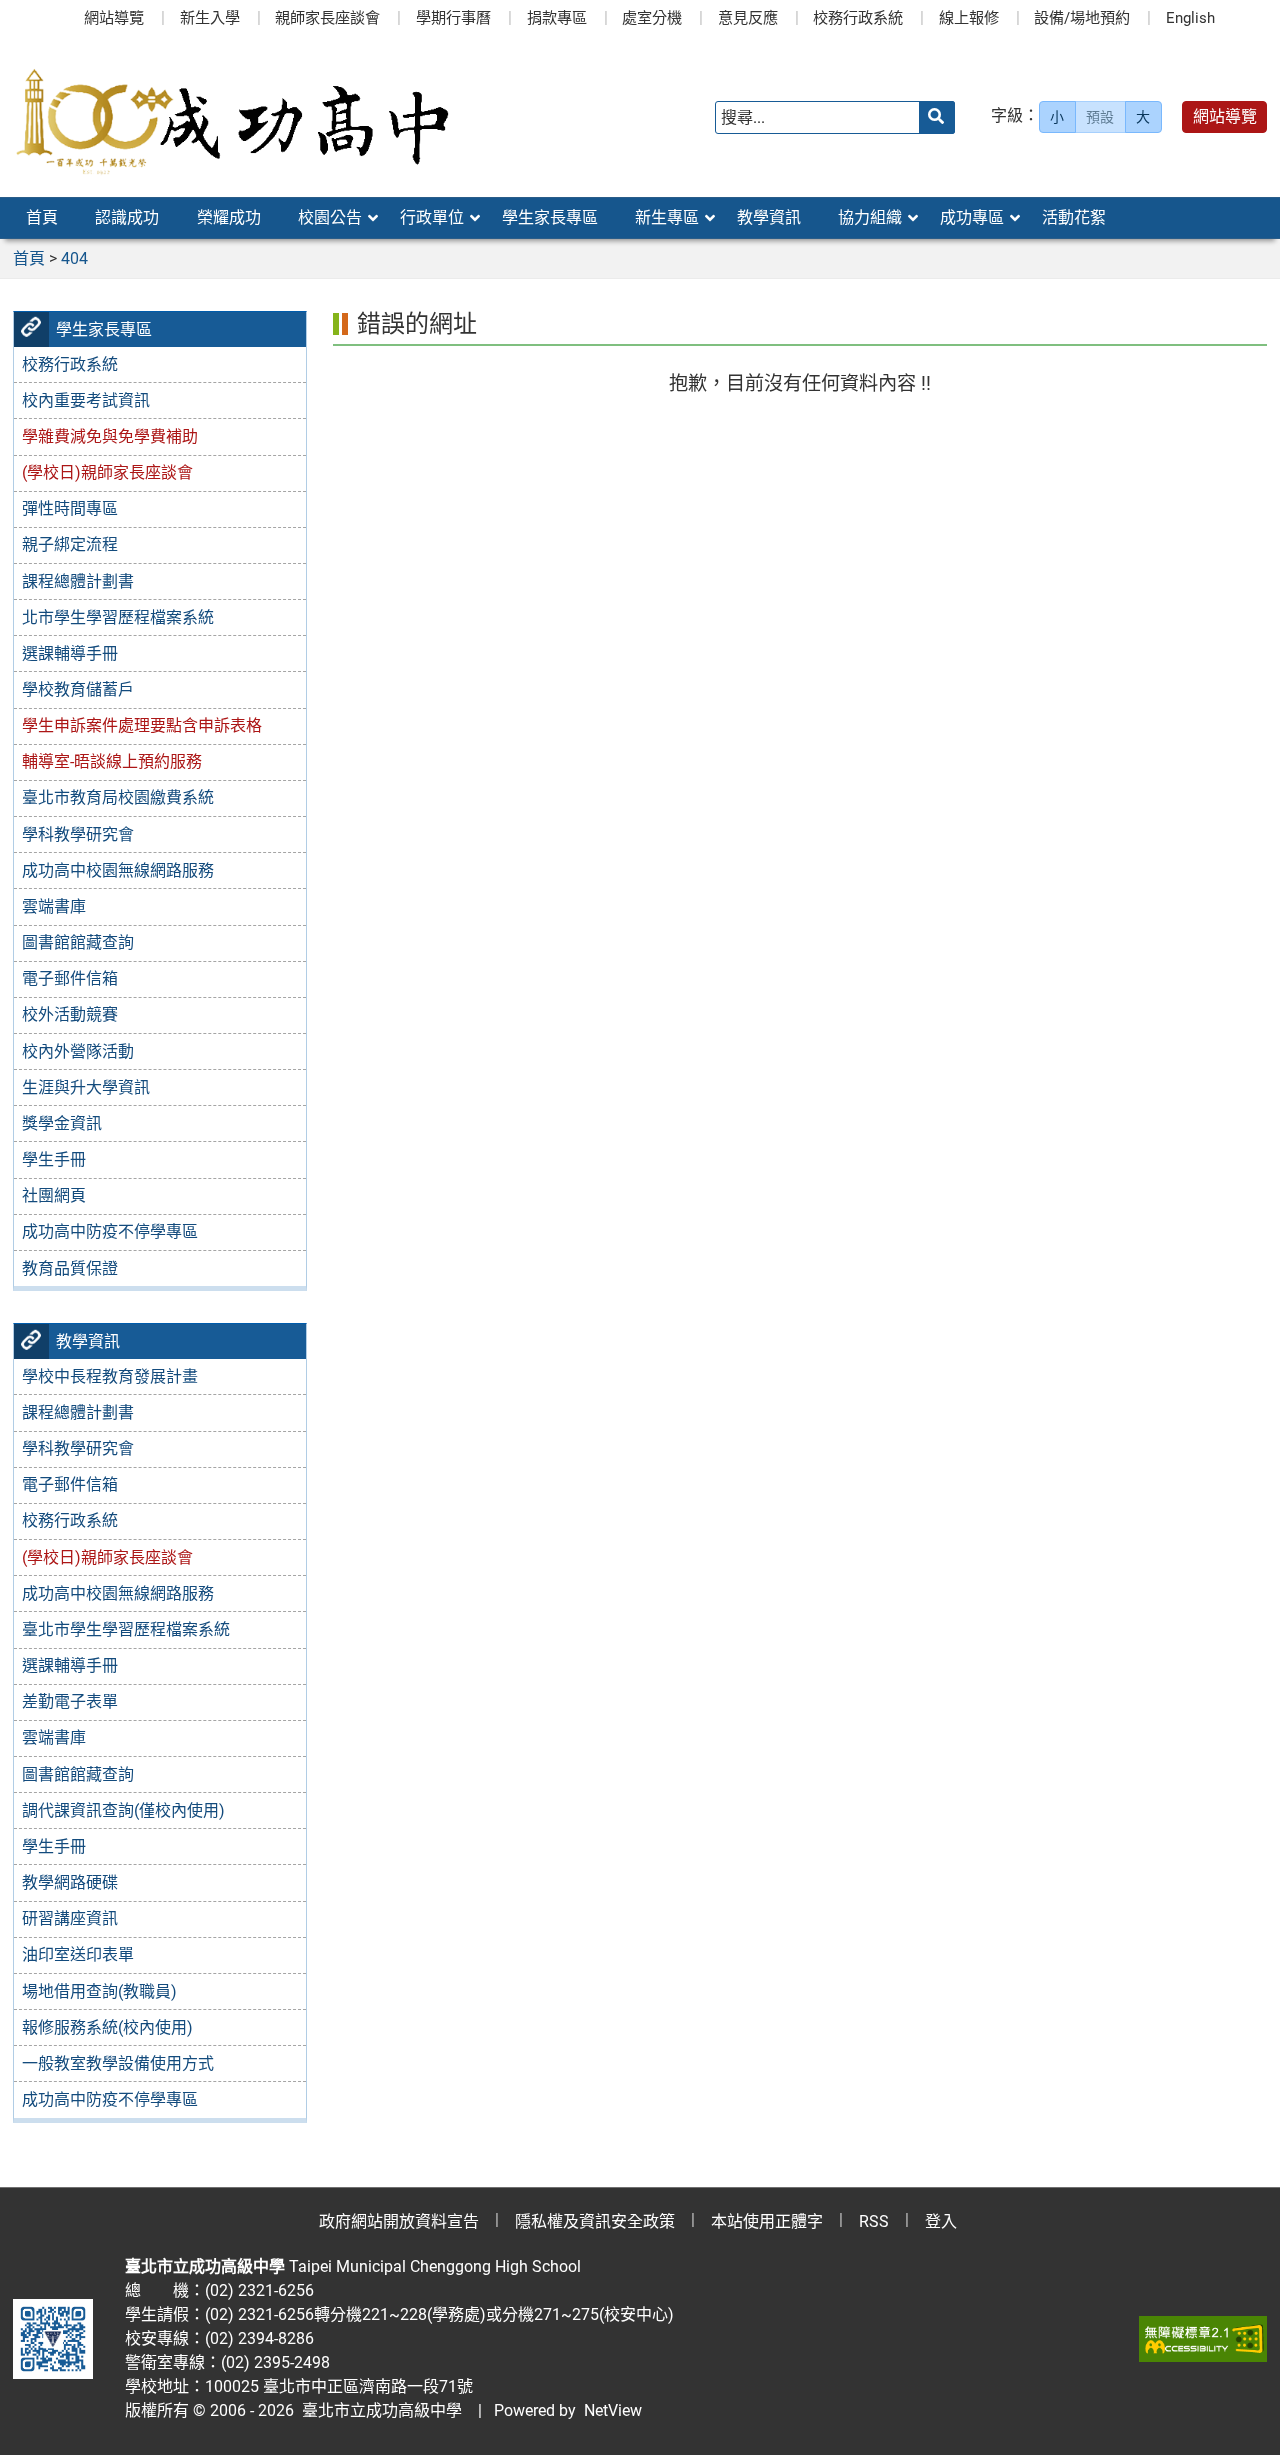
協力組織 (870, 217)
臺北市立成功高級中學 (378, 2410)
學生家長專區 (550, 217)
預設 (1100, 117)
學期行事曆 (453, 18)
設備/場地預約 (1082, 18)
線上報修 (969, 18)
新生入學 (210, 18)
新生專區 (667, 217)
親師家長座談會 (327, 18)
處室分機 (652, 18)
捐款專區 (557, 18)
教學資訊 (769, 217)
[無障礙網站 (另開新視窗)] (1203, 2339)
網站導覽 (114, 18)
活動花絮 (1074, 217)
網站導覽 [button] (1225, 116)
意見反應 (748, 18)
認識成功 (127, 217)
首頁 (42, 217)
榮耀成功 (229, 217)
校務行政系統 (858, 18)
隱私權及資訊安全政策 (595, 2221)
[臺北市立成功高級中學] (232, 117)
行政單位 (432, 217)
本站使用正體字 (767, 2221)
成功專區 (972, 217)
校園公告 (330, 217)
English (1190, 18)
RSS (874, 2221)
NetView (613, 2410)
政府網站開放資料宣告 (399, 2221)
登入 (941, 2221)
